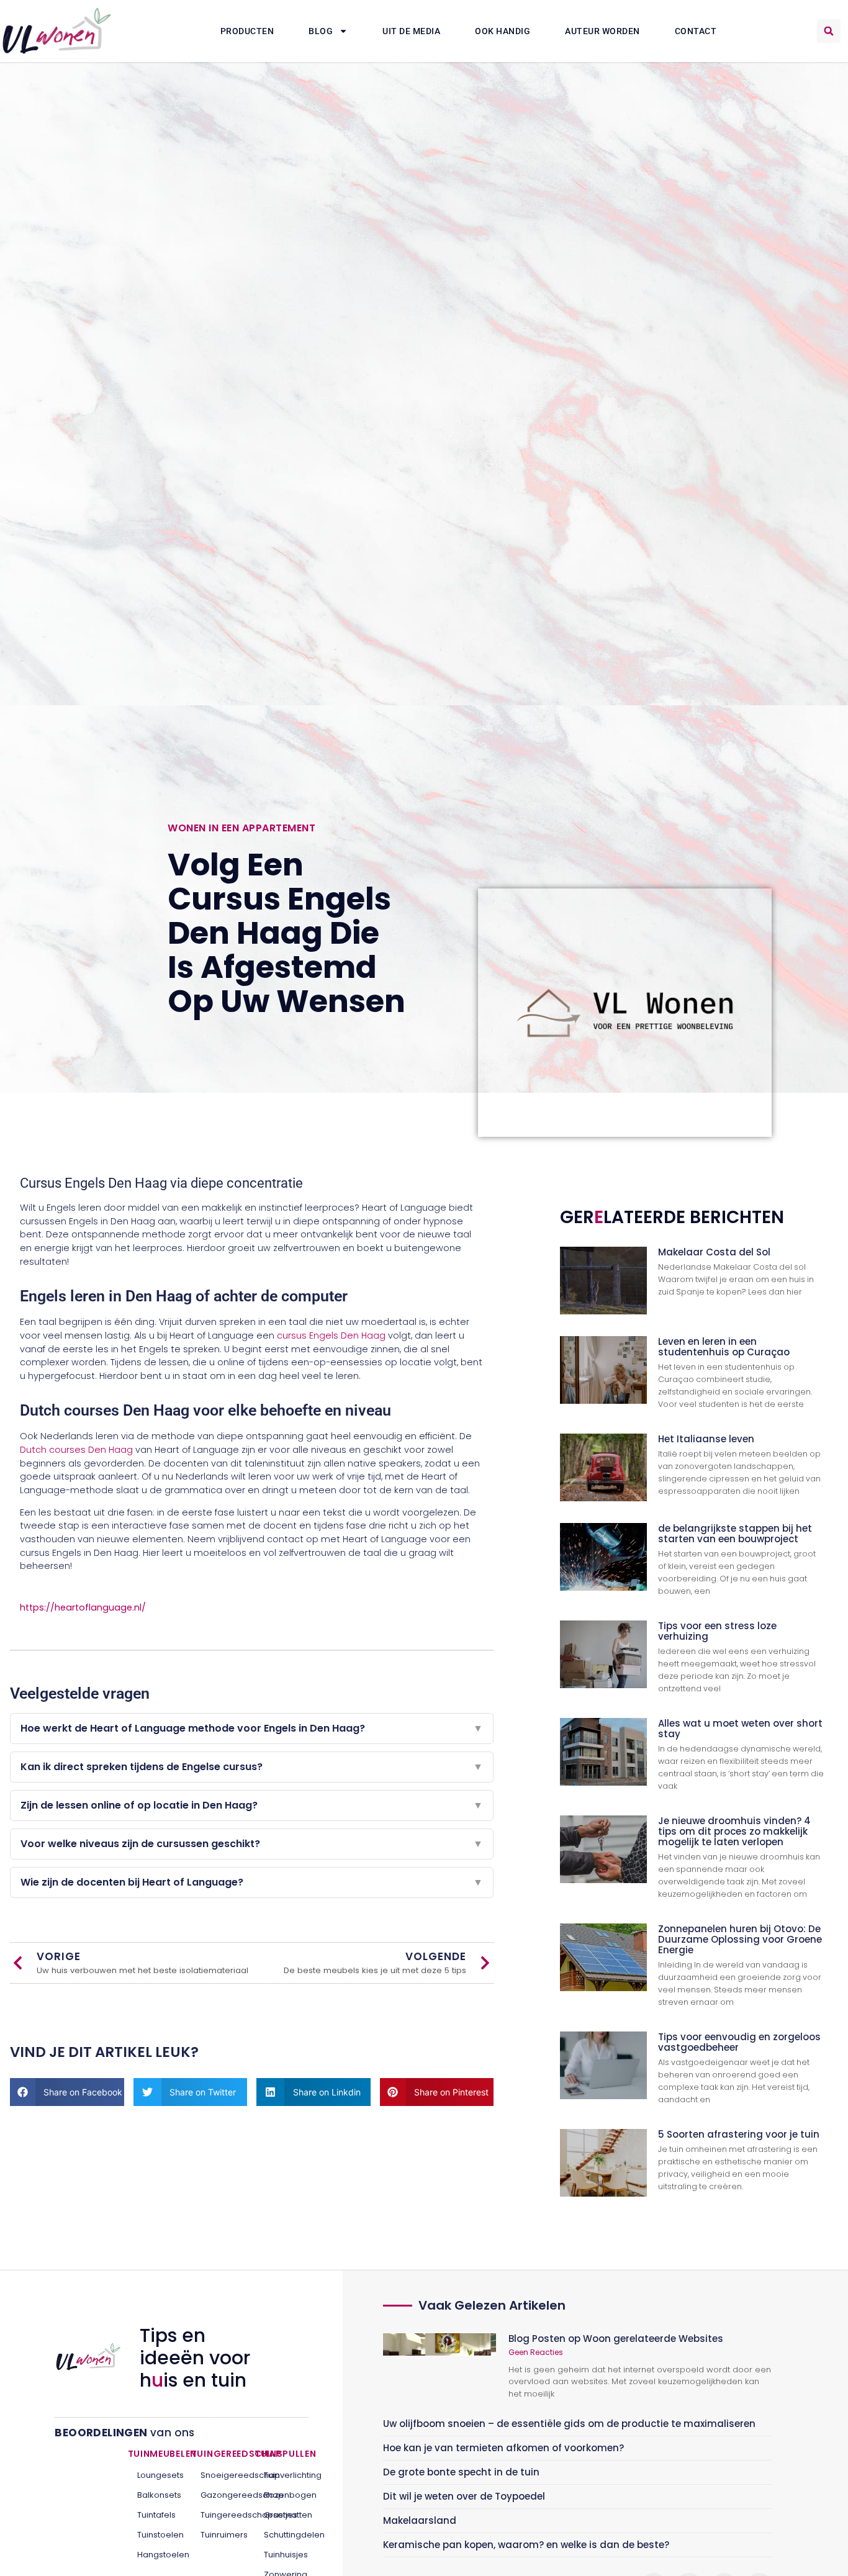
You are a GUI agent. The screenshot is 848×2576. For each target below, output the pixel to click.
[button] (829, 31)
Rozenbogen (282, 2495)
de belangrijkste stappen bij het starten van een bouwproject (735, 1534)
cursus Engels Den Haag (331, 1335)
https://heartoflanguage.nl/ (83, 1607)
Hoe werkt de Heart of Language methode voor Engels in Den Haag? (252, 1728)
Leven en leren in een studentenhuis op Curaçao (724, 1347)
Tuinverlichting (282, 2475)
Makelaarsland (420, 2520)
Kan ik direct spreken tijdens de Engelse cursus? (252, 1767)
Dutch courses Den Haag (76, 1450)
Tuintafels (155, 2515)
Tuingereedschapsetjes (218, 2515)
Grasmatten (282, 2515)
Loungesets (155, 2475)
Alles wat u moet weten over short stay (740, 1729)
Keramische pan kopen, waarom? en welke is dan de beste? (526, 2545)
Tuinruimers (218, 2535)
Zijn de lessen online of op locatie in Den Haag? (252, 1805)
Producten (247, 31)
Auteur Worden (602, 31)
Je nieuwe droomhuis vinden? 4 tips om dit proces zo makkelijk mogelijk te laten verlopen (734, 1831)
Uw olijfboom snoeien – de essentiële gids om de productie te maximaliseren (569, 2424)
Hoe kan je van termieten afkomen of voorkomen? (503, 2448)
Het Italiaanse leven (706, 1439)
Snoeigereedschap (218, 2475)
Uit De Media (411, 31)
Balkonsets (155, 2495)
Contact (696, 31)
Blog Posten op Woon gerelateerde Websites (616, 2339)
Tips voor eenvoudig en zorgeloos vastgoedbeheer (739, 2042)
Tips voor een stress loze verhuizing (717, 1631)
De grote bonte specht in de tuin (461, 2472)
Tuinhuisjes (282, 2555)
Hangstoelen (155, 2555)
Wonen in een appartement (241, 828)
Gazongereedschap (218, 2495)
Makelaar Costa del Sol (714, 1252)
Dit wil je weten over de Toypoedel (464, 2496)
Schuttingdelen (282, 2535)
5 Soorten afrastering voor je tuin (739, 2134)
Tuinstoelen (155, 2535)
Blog (321, 31)
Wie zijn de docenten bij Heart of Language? (252, 1882)
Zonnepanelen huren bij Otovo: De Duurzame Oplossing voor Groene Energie (740, 1939)
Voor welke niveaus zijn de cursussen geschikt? (252, 1844)
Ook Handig (503, 31)
